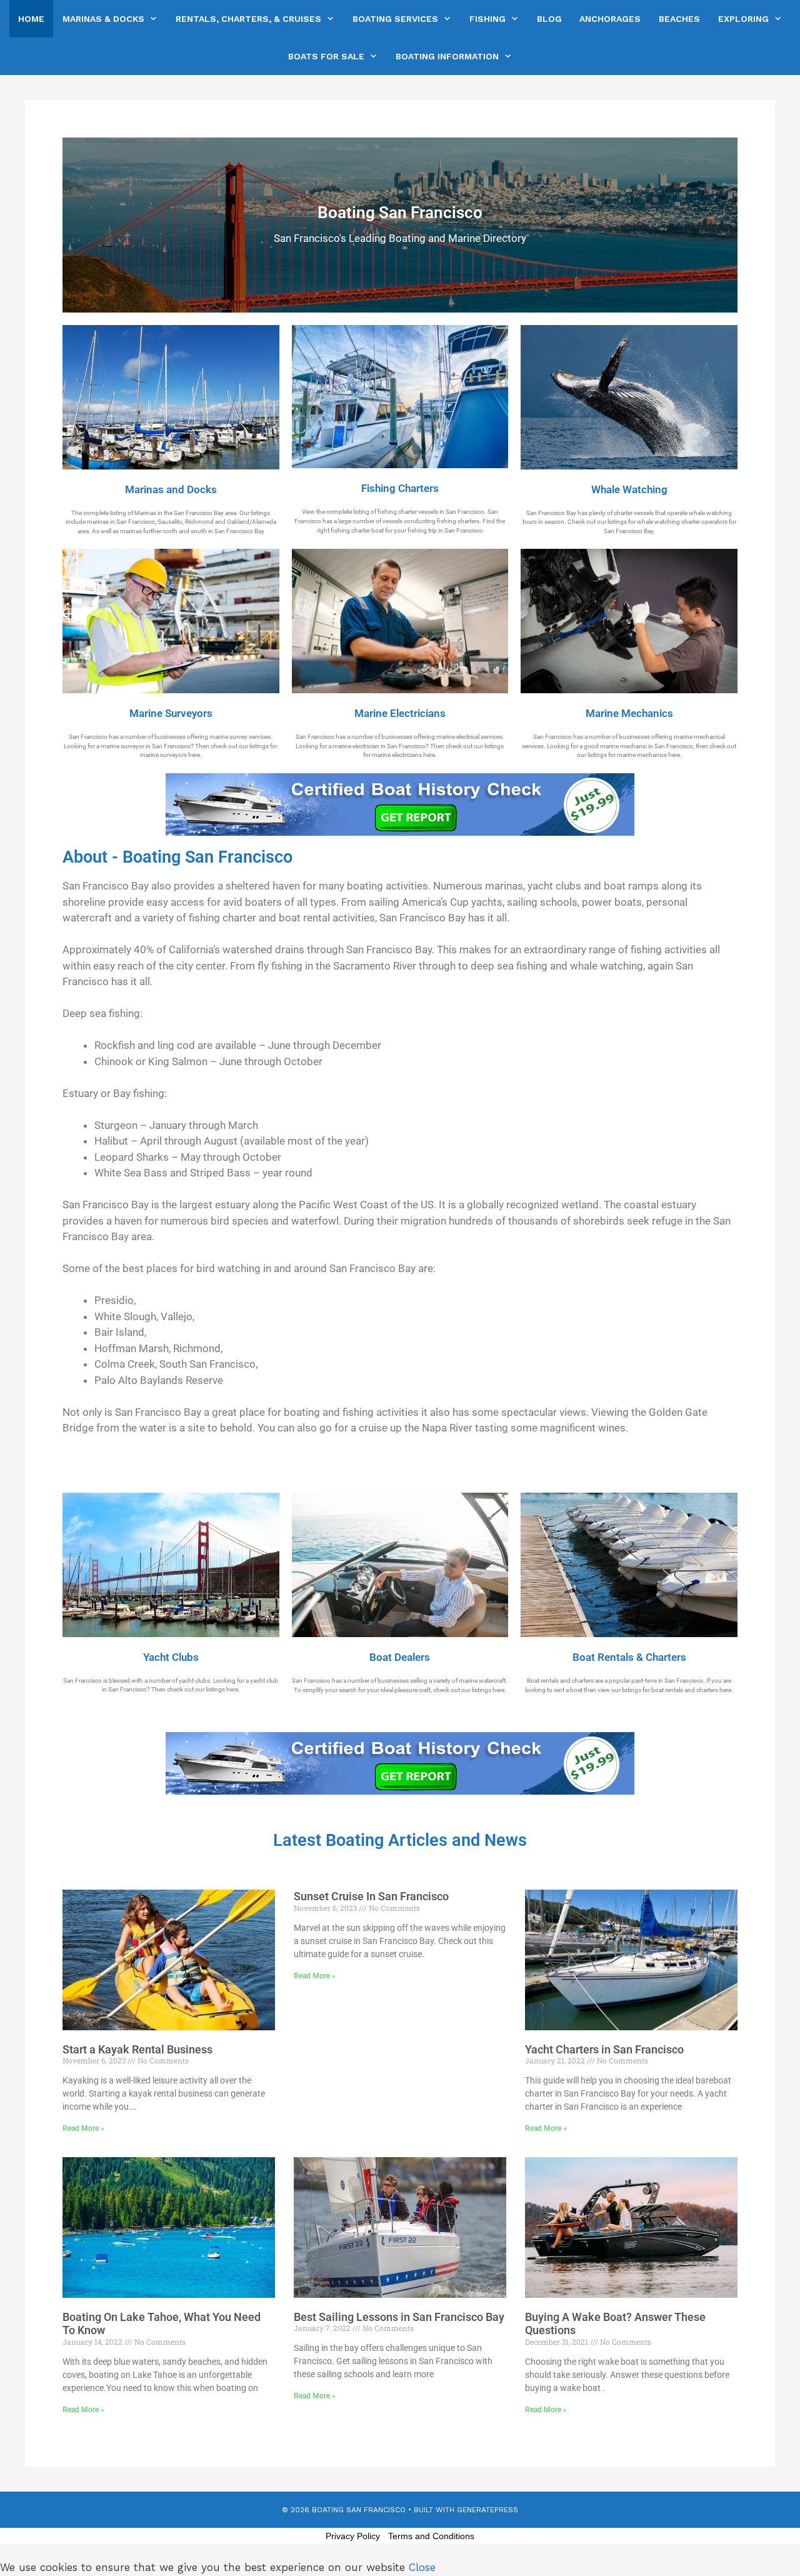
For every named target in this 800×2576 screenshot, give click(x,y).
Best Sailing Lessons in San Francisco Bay (399, 2317)
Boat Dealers (400, 1657)
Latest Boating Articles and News (400, 1840)
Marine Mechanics (629, 714)
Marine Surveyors (171, 714)
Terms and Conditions (431, 2536)
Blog (549, 19)
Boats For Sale (326, 56)
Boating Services (395, 19)
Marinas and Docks (171, 490)
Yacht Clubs (171, 1657)
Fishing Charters (400, 489)
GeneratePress (487, 2510)
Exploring (743, 19)
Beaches (679, 19)
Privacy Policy (353, 2536)
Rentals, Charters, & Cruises (248, 19)
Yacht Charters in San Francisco (604, 2049)
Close (422, 2567)
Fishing (487, 19)
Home (31, 19)
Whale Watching (629, 490)
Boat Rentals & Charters (629, 1657)
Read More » (83, 2128)
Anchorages (610, 19)
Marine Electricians (400, 714)
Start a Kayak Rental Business (137, 2049)
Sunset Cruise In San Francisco (371, 1896)
